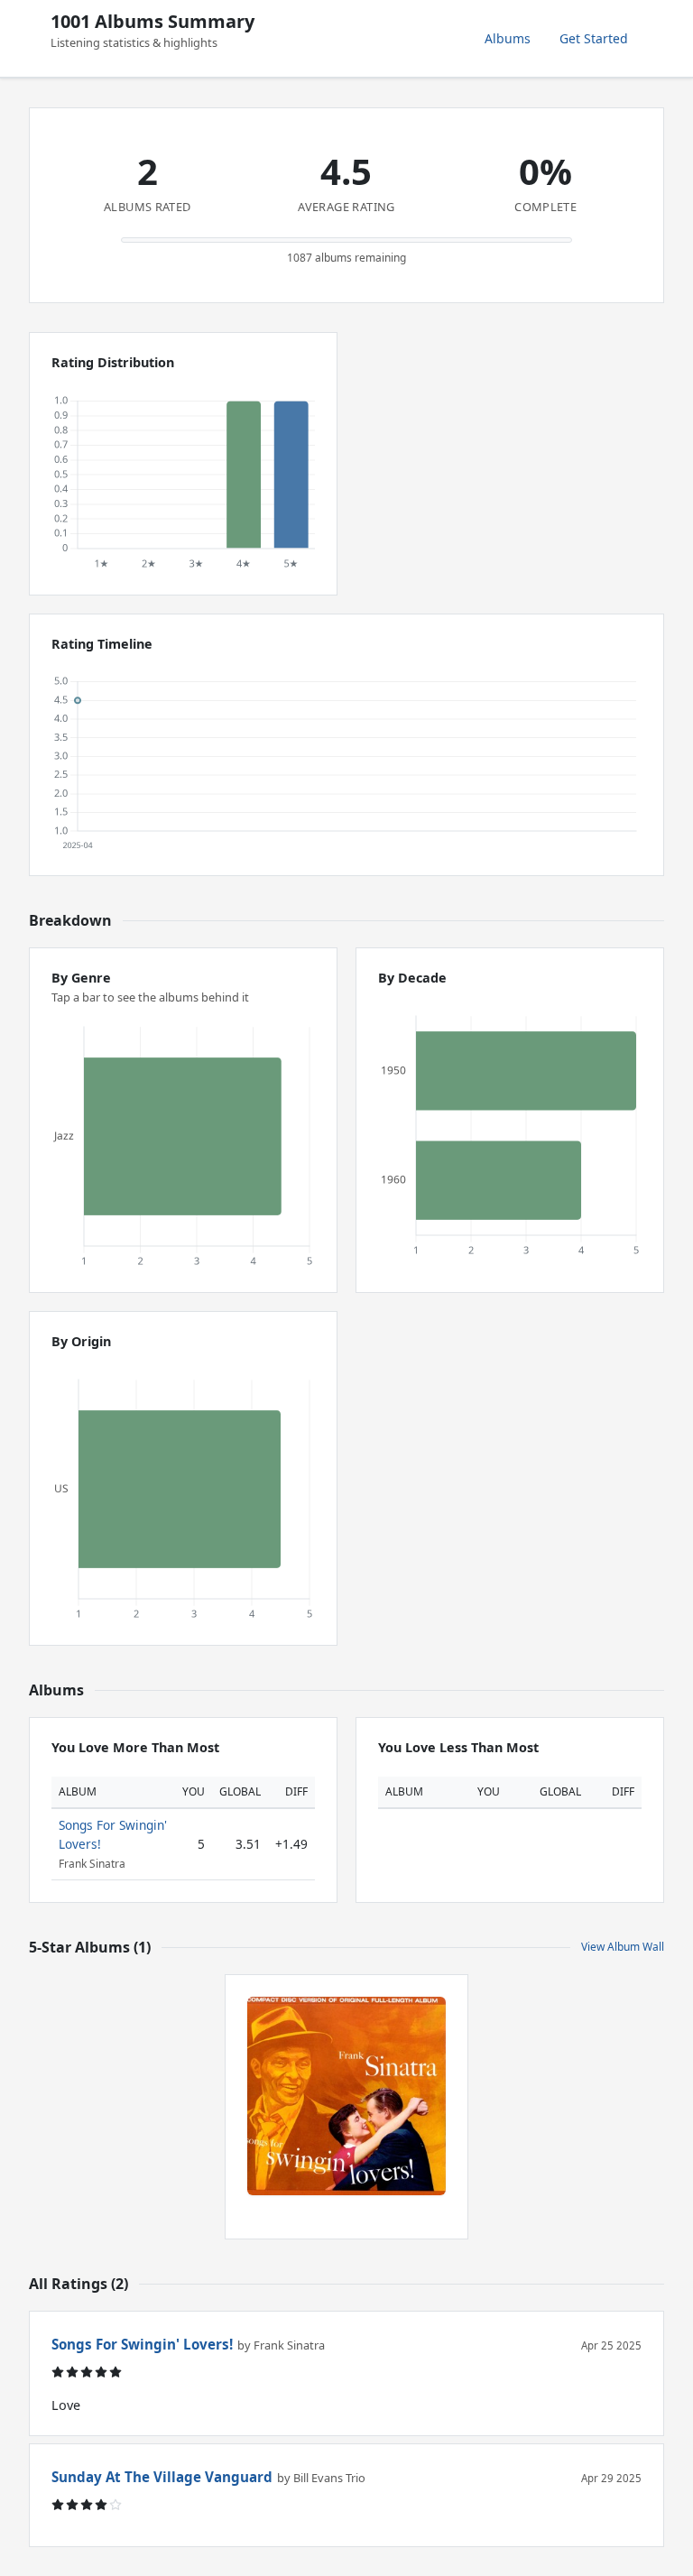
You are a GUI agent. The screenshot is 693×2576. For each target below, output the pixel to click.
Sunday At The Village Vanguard (162, 2477)
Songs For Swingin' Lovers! (142, 2344)
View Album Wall (623, 1947)
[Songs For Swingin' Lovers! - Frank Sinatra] (346, 2096)
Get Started (594, 38)
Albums (508, 38)
